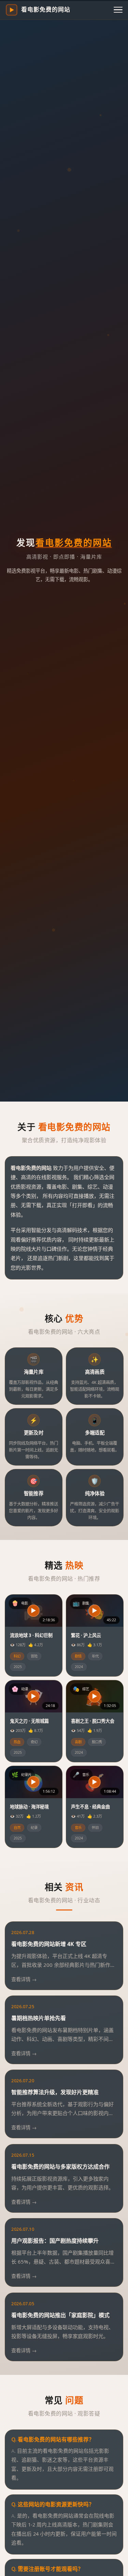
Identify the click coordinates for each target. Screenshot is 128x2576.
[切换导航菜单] (118, 10)
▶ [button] (33, 1611)
